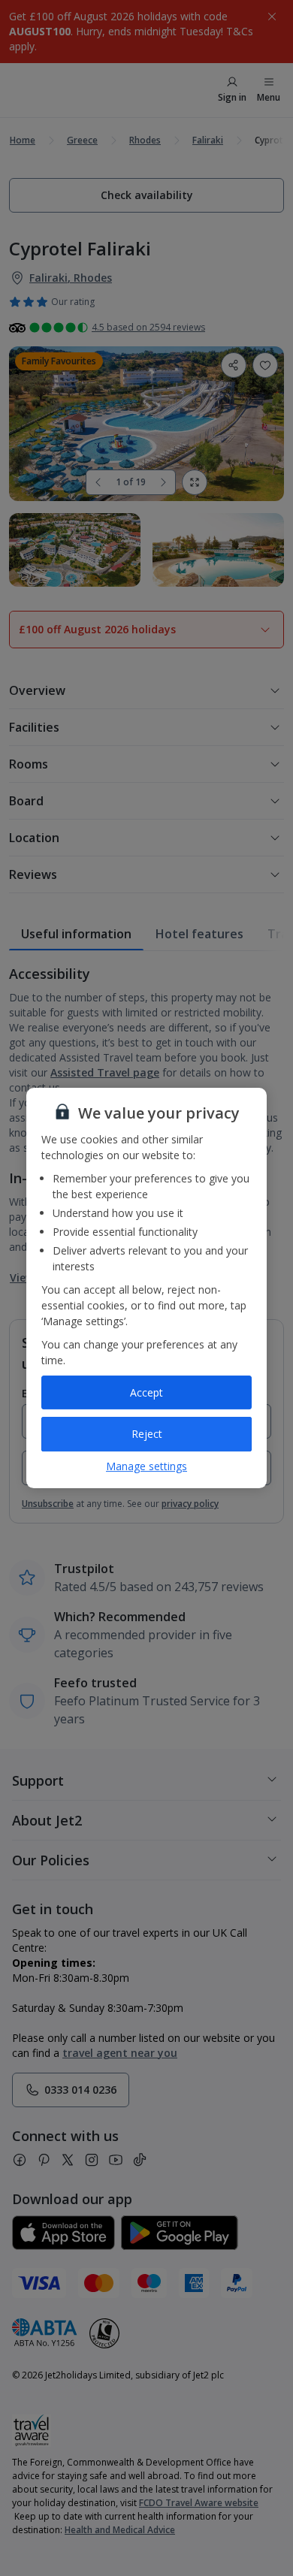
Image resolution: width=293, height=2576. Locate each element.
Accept (146, 1392)
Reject (147, 1434)
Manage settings (146, 1466)
